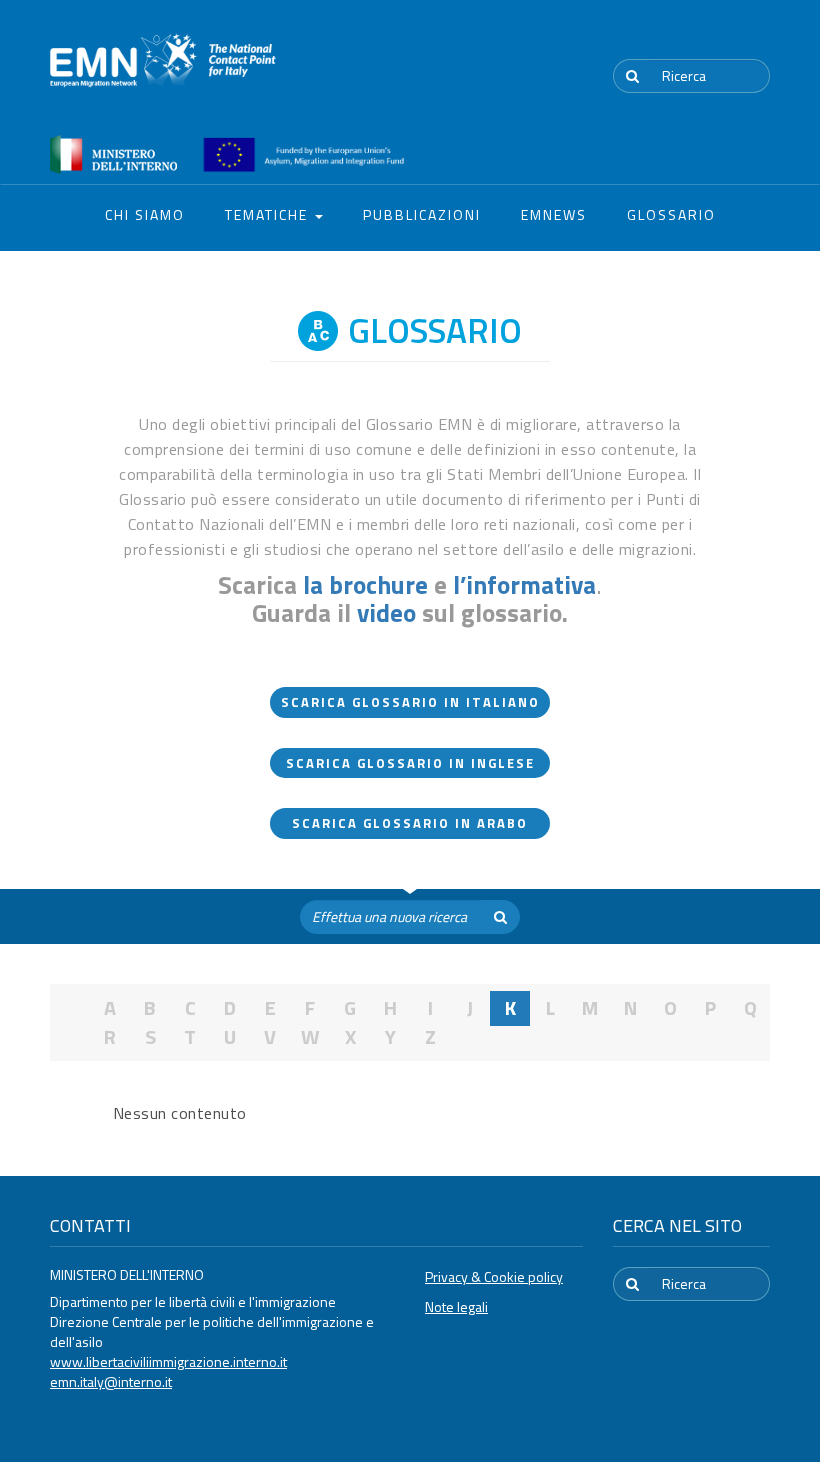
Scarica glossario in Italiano (410, 702)
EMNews (554, 214)
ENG (758, 39)
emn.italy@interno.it (111, 1381)
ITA (710, 39)
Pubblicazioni (422, 214)
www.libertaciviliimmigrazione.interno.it (168, 1361)
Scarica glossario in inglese (410, 763)
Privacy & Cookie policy (494, 1276)
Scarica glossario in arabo (410, 823)
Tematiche (269, 214)
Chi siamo (145, 214)
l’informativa (524, 585)
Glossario (671, 214)
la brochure (365, 585)
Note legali (456, 1306)
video (386, 613)
